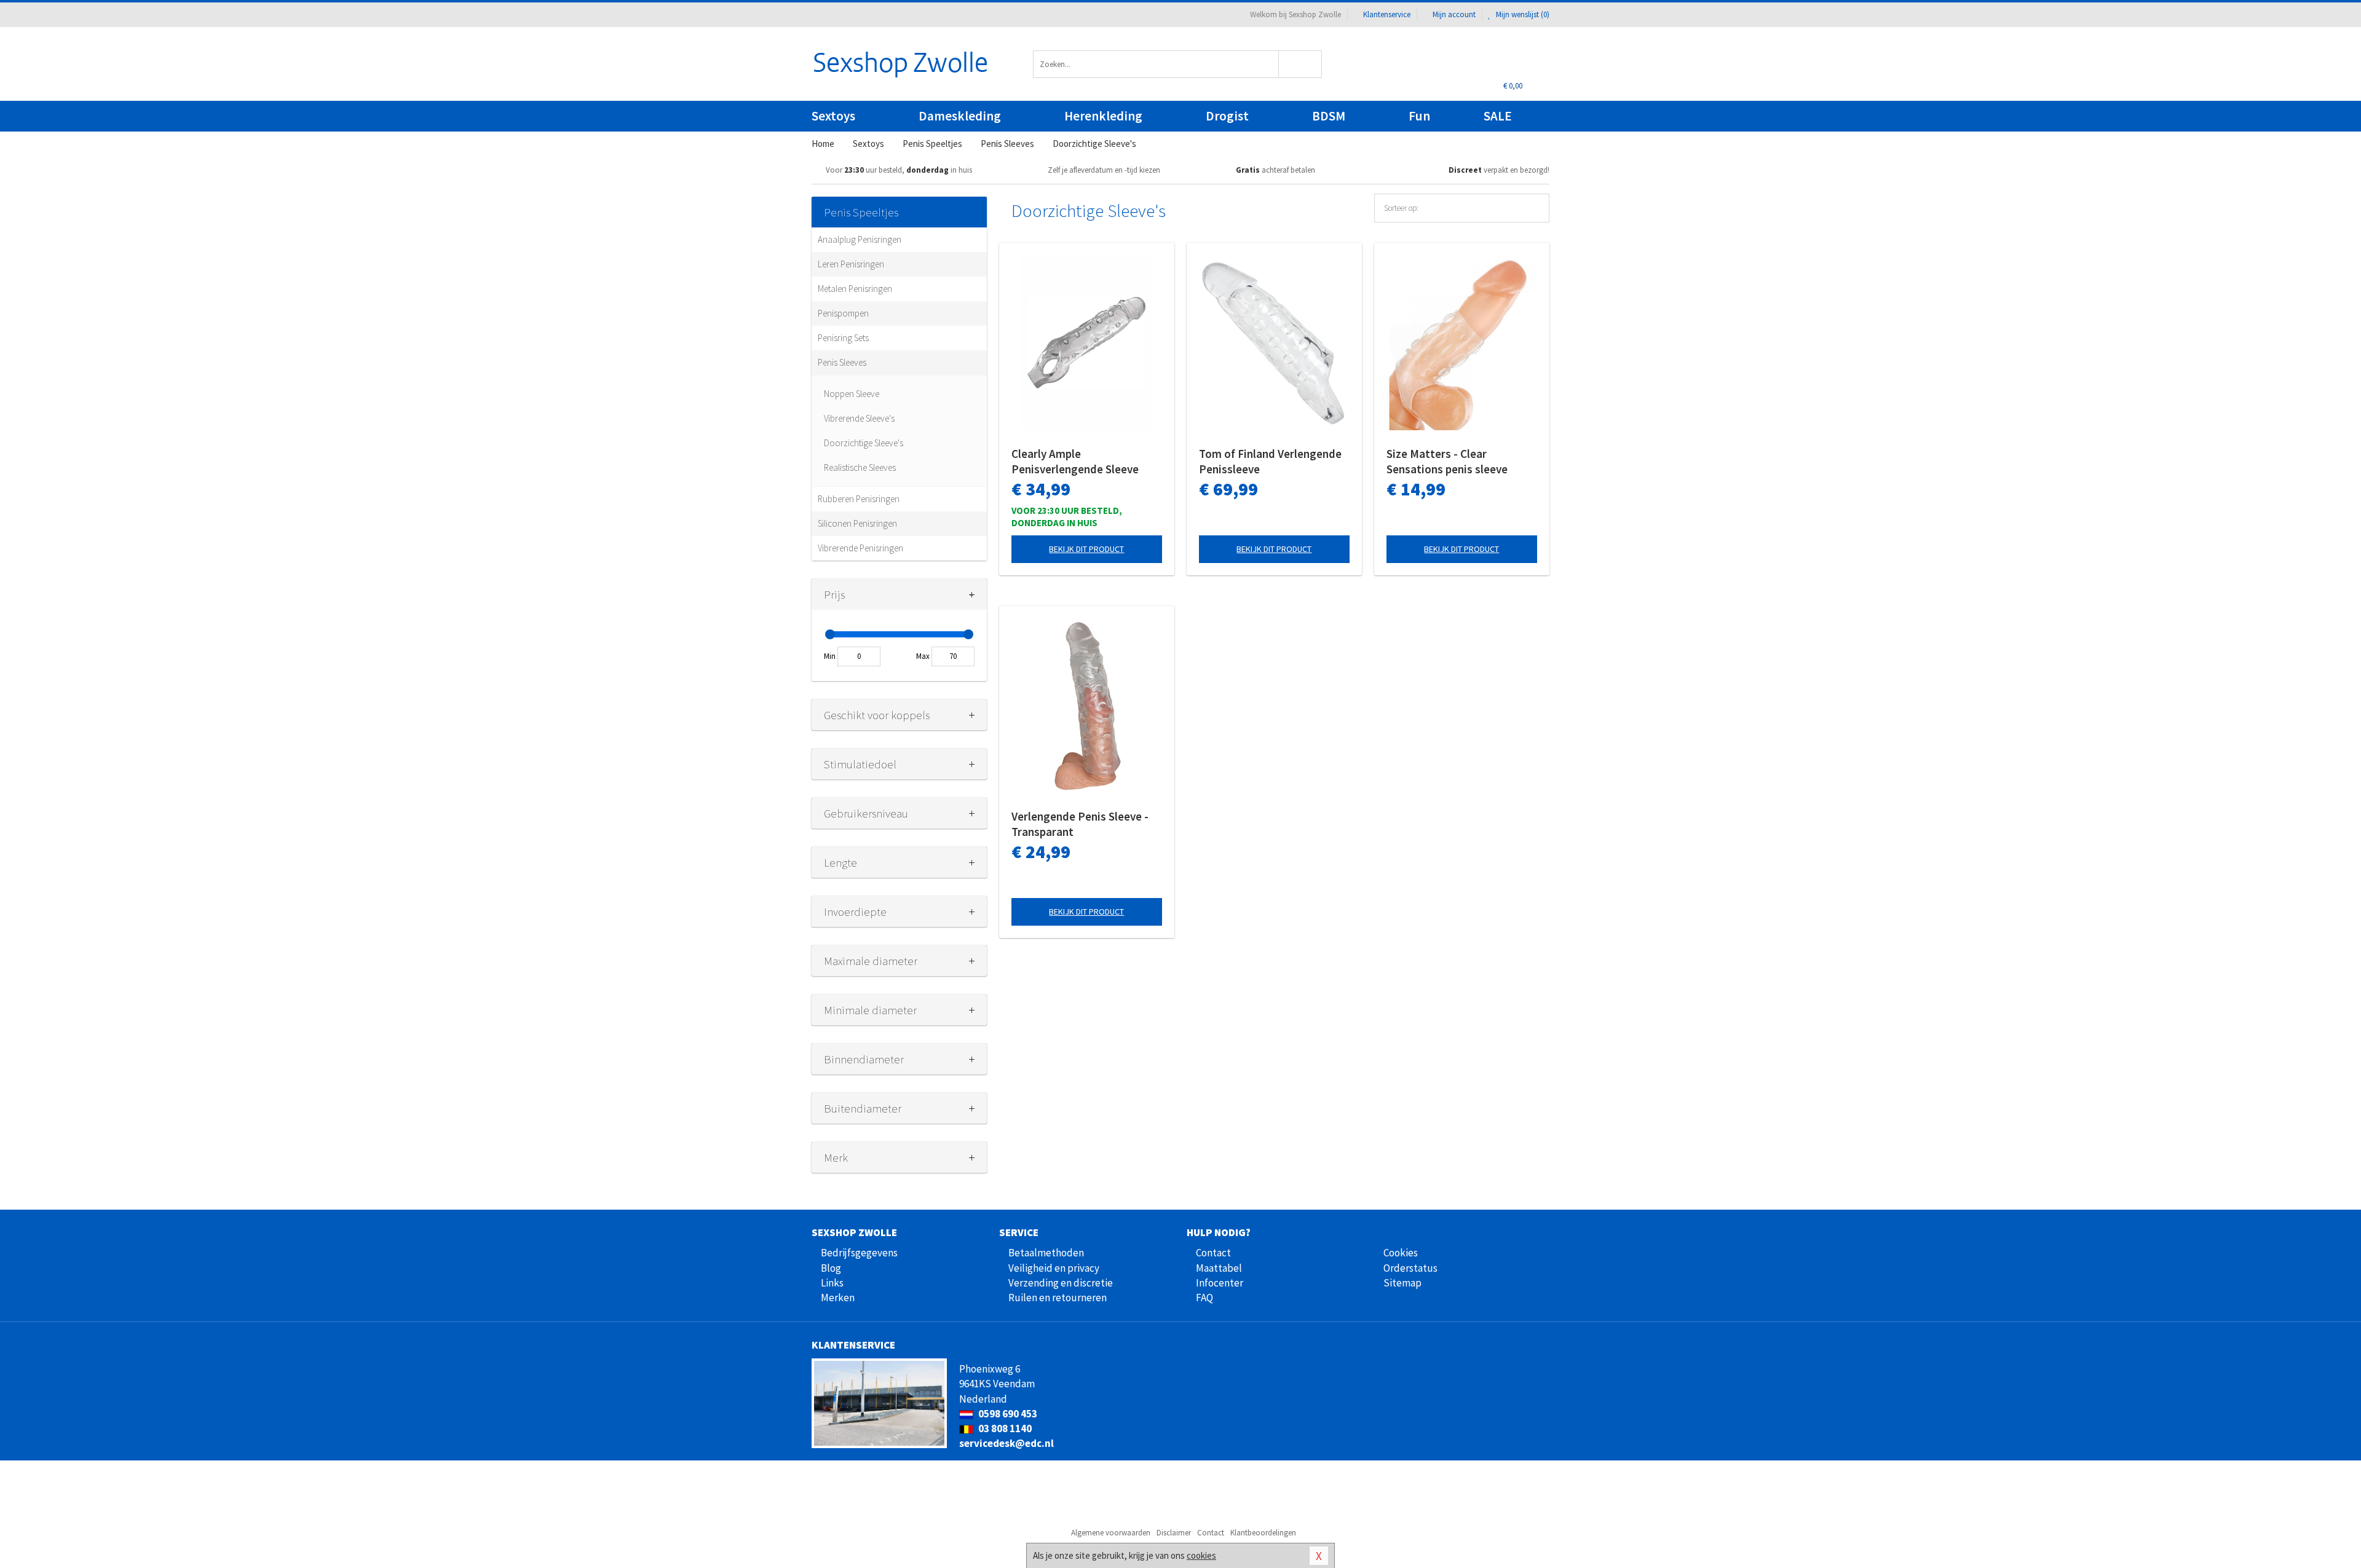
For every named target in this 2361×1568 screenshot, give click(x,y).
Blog (831, 1268)
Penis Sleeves (842, 362)
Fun (1419, 116)
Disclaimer (1174, 1533)
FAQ (1204, 1298)
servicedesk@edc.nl (1006, 1443)
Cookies (1401, 1253)
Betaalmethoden (1046, 1253)
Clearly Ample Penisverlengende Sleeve (1075, 461)
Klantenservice (1387, 14)
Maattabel (1219, 1268)
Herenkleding (1103, 116)
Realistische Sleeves (860, 467)
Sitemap (1402, 1283)
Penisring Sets (843, 338)
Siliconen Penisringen (857, 523)
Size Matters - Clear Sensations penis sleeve (1447, 461)
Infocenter (1220, 1283)
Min (830, 656)
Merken (838, 1298)
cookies (1201, 1555)
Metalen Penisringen (855, 289)
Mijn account (1454, 14)
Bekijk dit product (1086, 549)
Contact (1213, 1253)
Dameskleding (960, 116)
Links (832, 1283)
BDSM (1329, 116)
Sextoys (833, 116)
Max (923, 656)
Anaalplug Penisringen (860, 239)
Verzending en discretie (1061, 1283)
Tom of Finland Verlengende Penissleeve (1270, 461)
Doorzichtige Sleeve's (864, 443)
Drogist (1227, 116)
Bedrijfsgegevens (859, 1253)
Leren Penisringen (851, 264)
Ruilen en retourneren (1058, 1298)
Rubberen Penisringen (859, 499)
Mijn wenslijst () (1522, 14)
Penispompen (843, 313)
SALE (1498, 116)
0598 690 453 (1007, 1414)
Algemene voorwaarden (1111, 1533)
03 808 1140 (1004, 1428)
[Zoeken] (1301, 64)
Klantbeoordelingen (1263, 1533)
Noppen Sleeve (852, 394)
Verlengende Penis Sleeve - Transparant (1080, 824)
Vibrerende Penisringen (860, 548)
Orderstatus (1410, 1268)
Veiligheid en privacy (1054, 1268)
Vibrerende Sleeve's (859, 418)
